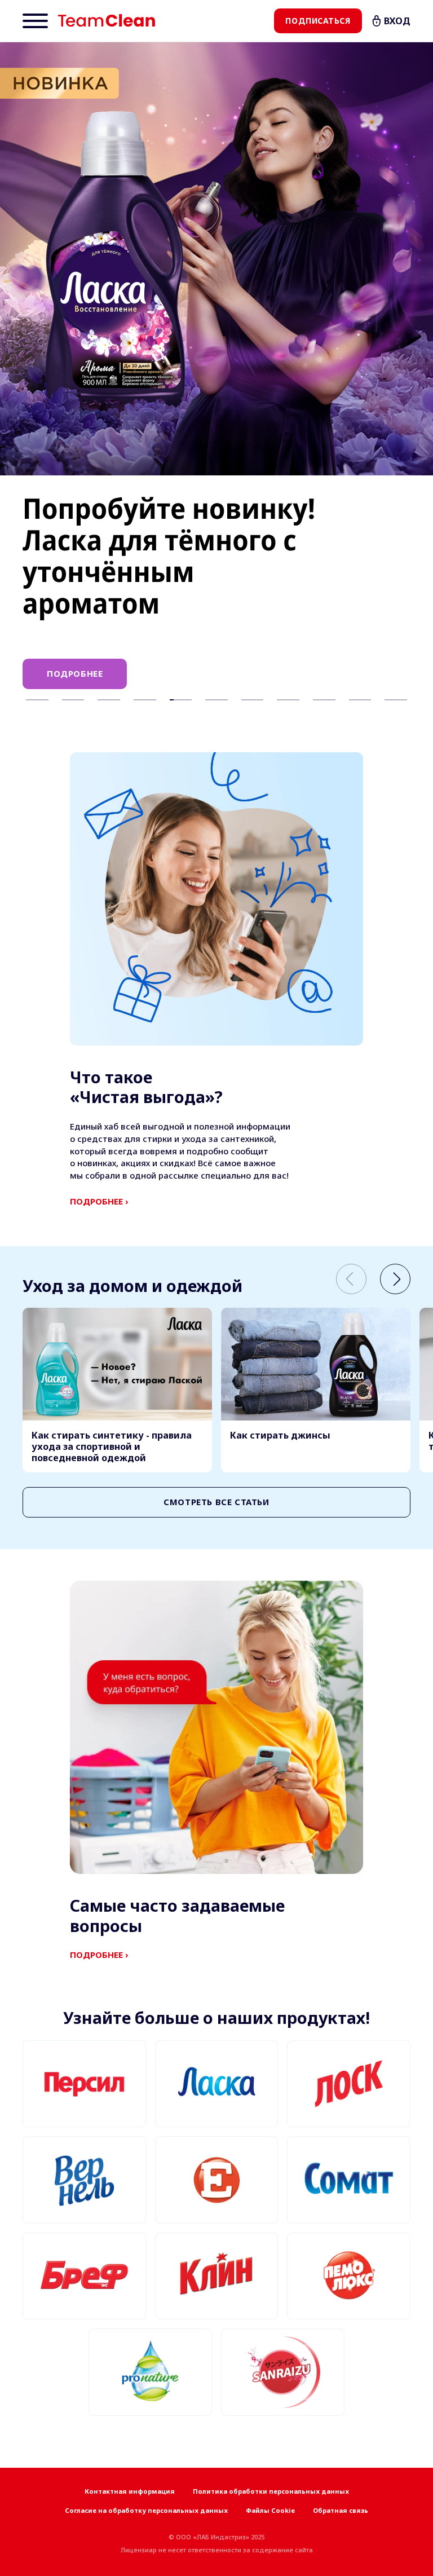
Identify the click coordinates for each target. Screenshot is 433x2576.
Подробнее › (99, 1201)
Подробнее (75, 673)
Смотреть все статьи (216, 1502)
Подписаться (318, 21)
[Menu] (35, 21)
